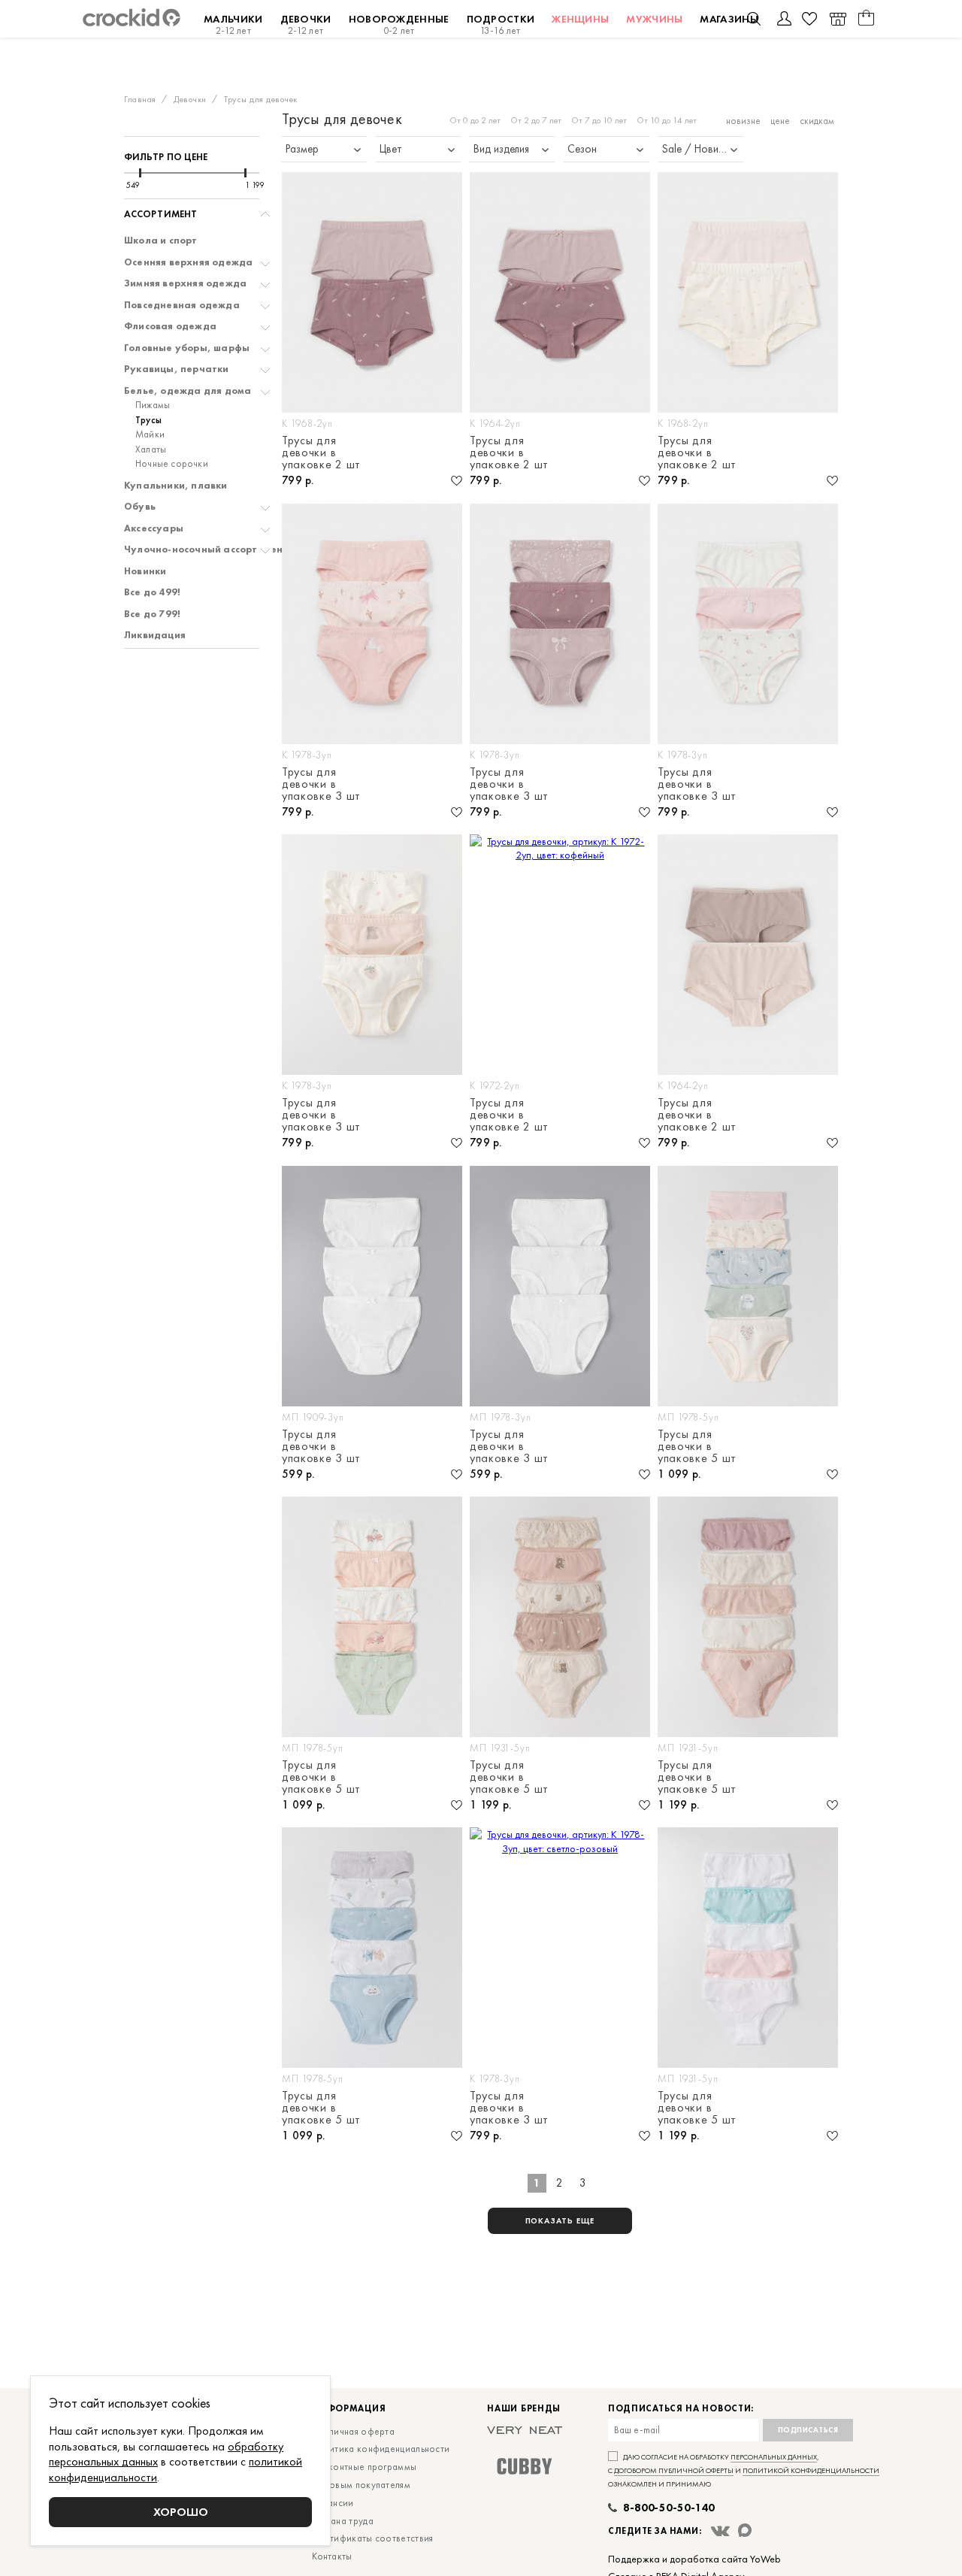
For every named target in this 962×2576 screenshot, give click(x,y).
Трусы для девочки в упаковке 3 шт (321, 784)
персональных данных (774, 2457)
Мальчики (233, 24)
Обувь (140, 507)
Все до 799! (152, 614)
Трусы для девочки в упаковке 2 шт (321, 453)
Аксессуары (154, 528)
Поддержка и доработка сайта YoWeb (694, 2559)
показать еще (560, 2220)
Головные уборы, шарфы (187, 348)
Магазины (729, 19)
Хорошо (181, 2512)
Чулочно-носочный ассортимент (206, 549)
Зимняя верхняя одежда (185, 283)
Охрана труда (343, 2521)
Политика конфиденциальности (381, 2449)
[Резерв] (838, 19)
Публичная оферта (353, 2431)
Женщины (580, 19)
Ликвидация (155, 635)
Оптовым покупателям (361, 2485)
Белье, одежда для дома (188, 391)
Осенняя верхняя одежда (188, 262)
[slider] (140, 173)
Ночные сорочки (172, 464)
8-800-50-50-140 (669, 2508)
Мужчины (654, 19)
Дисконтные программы (364, 2467)
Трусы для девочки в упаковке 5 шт (697, 1446)
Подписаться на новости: (681, 2409)
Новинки (145, 571)
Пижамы (153, 405)
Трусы (148, 420)
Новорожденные (399, 24)
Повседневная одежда (182, 305)
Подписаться (808, 2430)
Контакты (332, 2556)
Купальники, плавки (176, 486)
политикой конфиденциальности (811, 2470)
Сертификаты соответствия (372, 2538)
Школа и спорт (161, 241)
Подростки (501, 24)
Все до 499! (152, 592)
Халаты (151, 450)
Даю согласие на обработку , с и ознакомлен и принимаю (744, 2470)
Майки (150, 434)
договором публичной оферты (674, 2470)
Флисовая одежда (170, 326)
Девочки (306, 24)
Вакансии (333, 2503)
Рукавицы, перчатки (177, 369)
